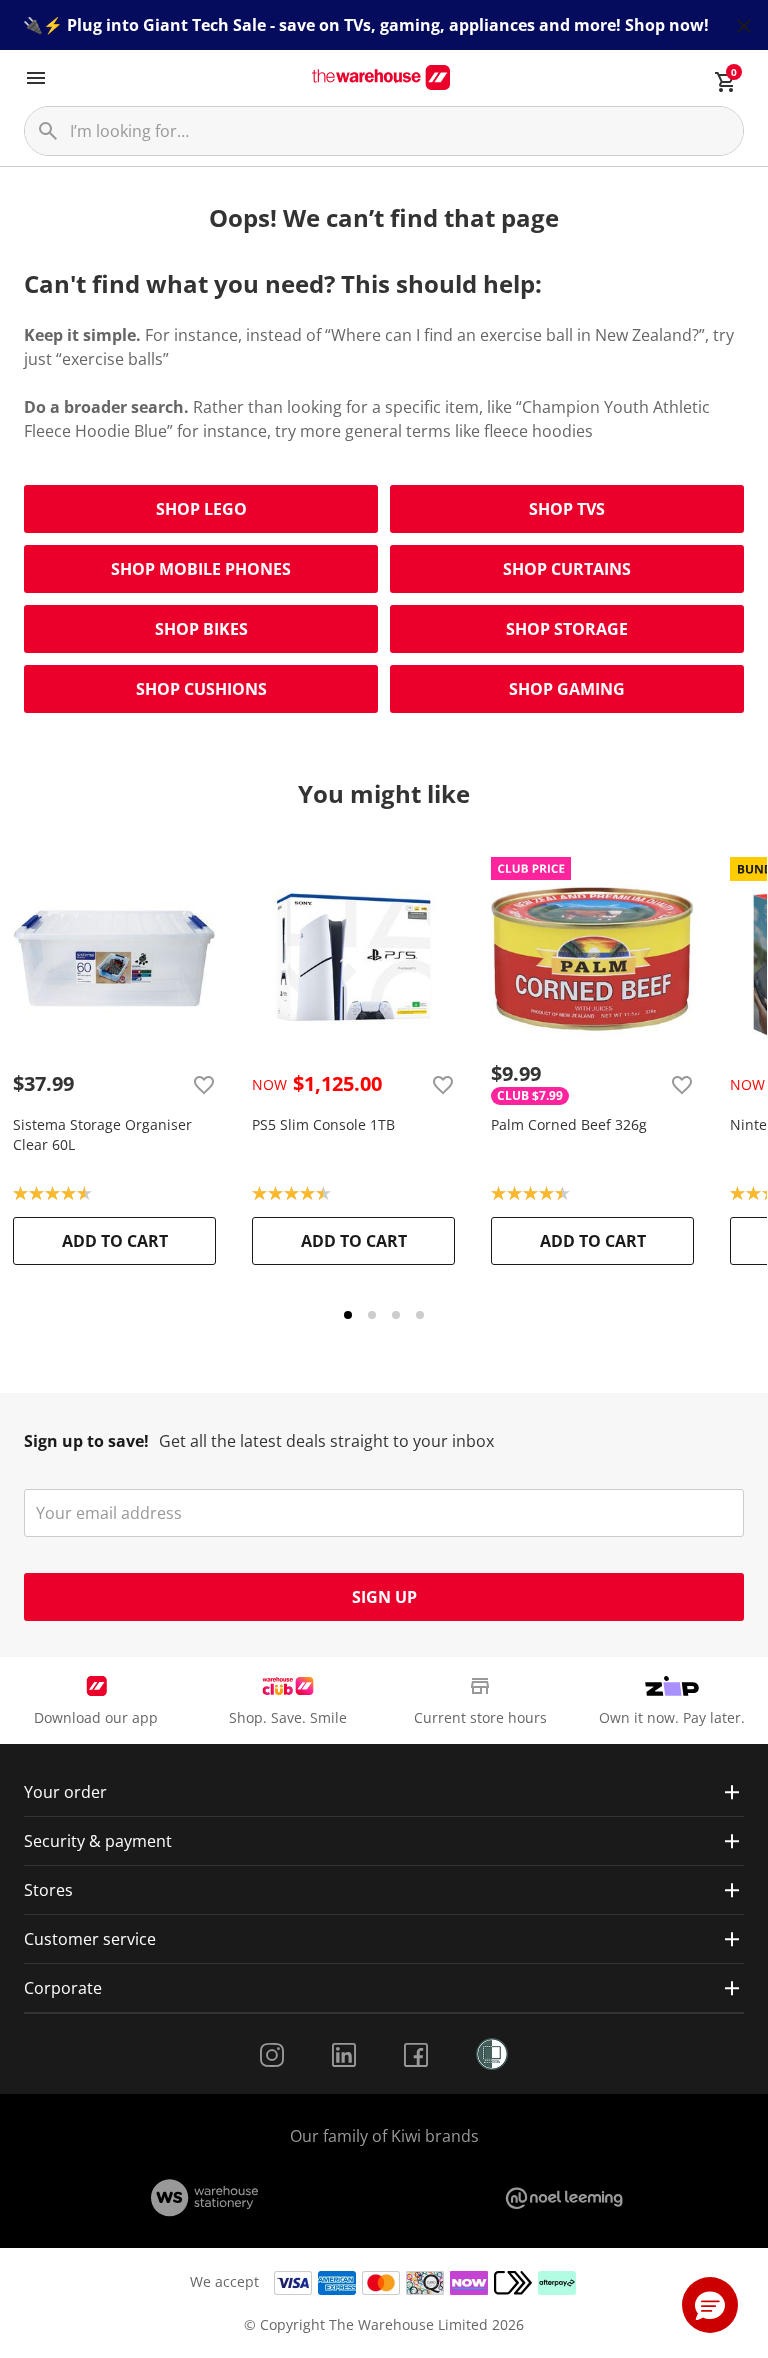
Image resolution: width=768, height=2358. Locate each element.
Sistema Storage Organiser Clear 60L (102, 1134)
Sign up (384, 1597)
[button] (710, 2305)
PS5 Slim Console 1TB (323, 1124)
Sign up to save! (86, 1441)
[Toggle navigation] (36, 78)
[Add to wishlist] (204, 1084)
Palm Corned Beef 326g (569, 1124)
